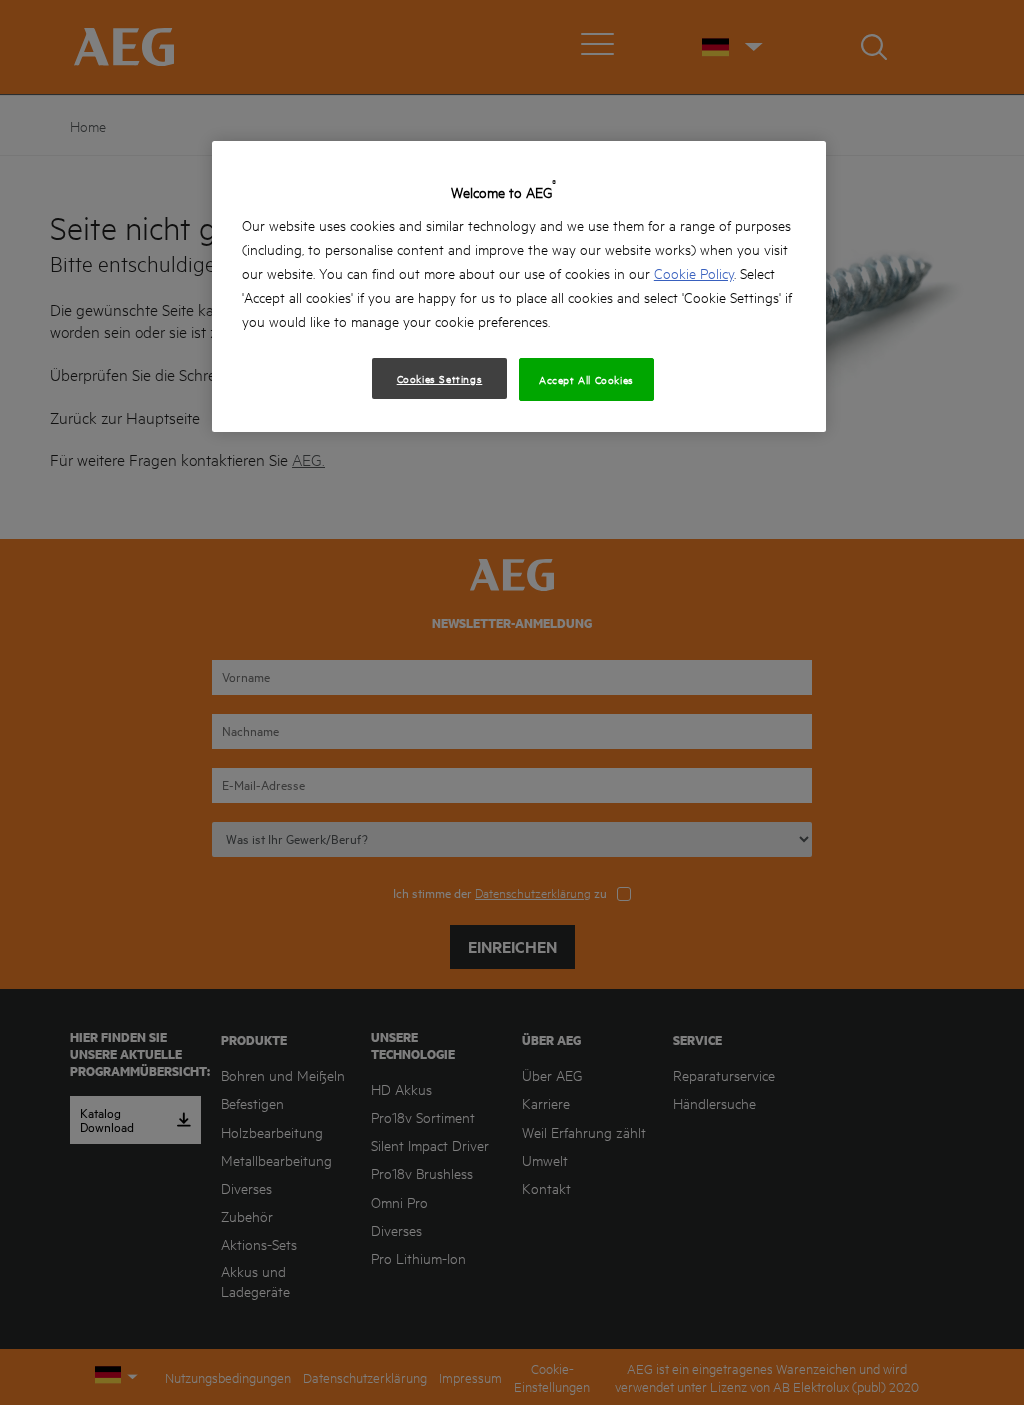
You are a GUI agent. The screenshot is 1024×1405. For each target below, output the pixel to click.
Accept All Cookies (586, 379)
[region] (519, 286)
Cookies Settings (440, 378)
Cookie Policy (694, 272)
